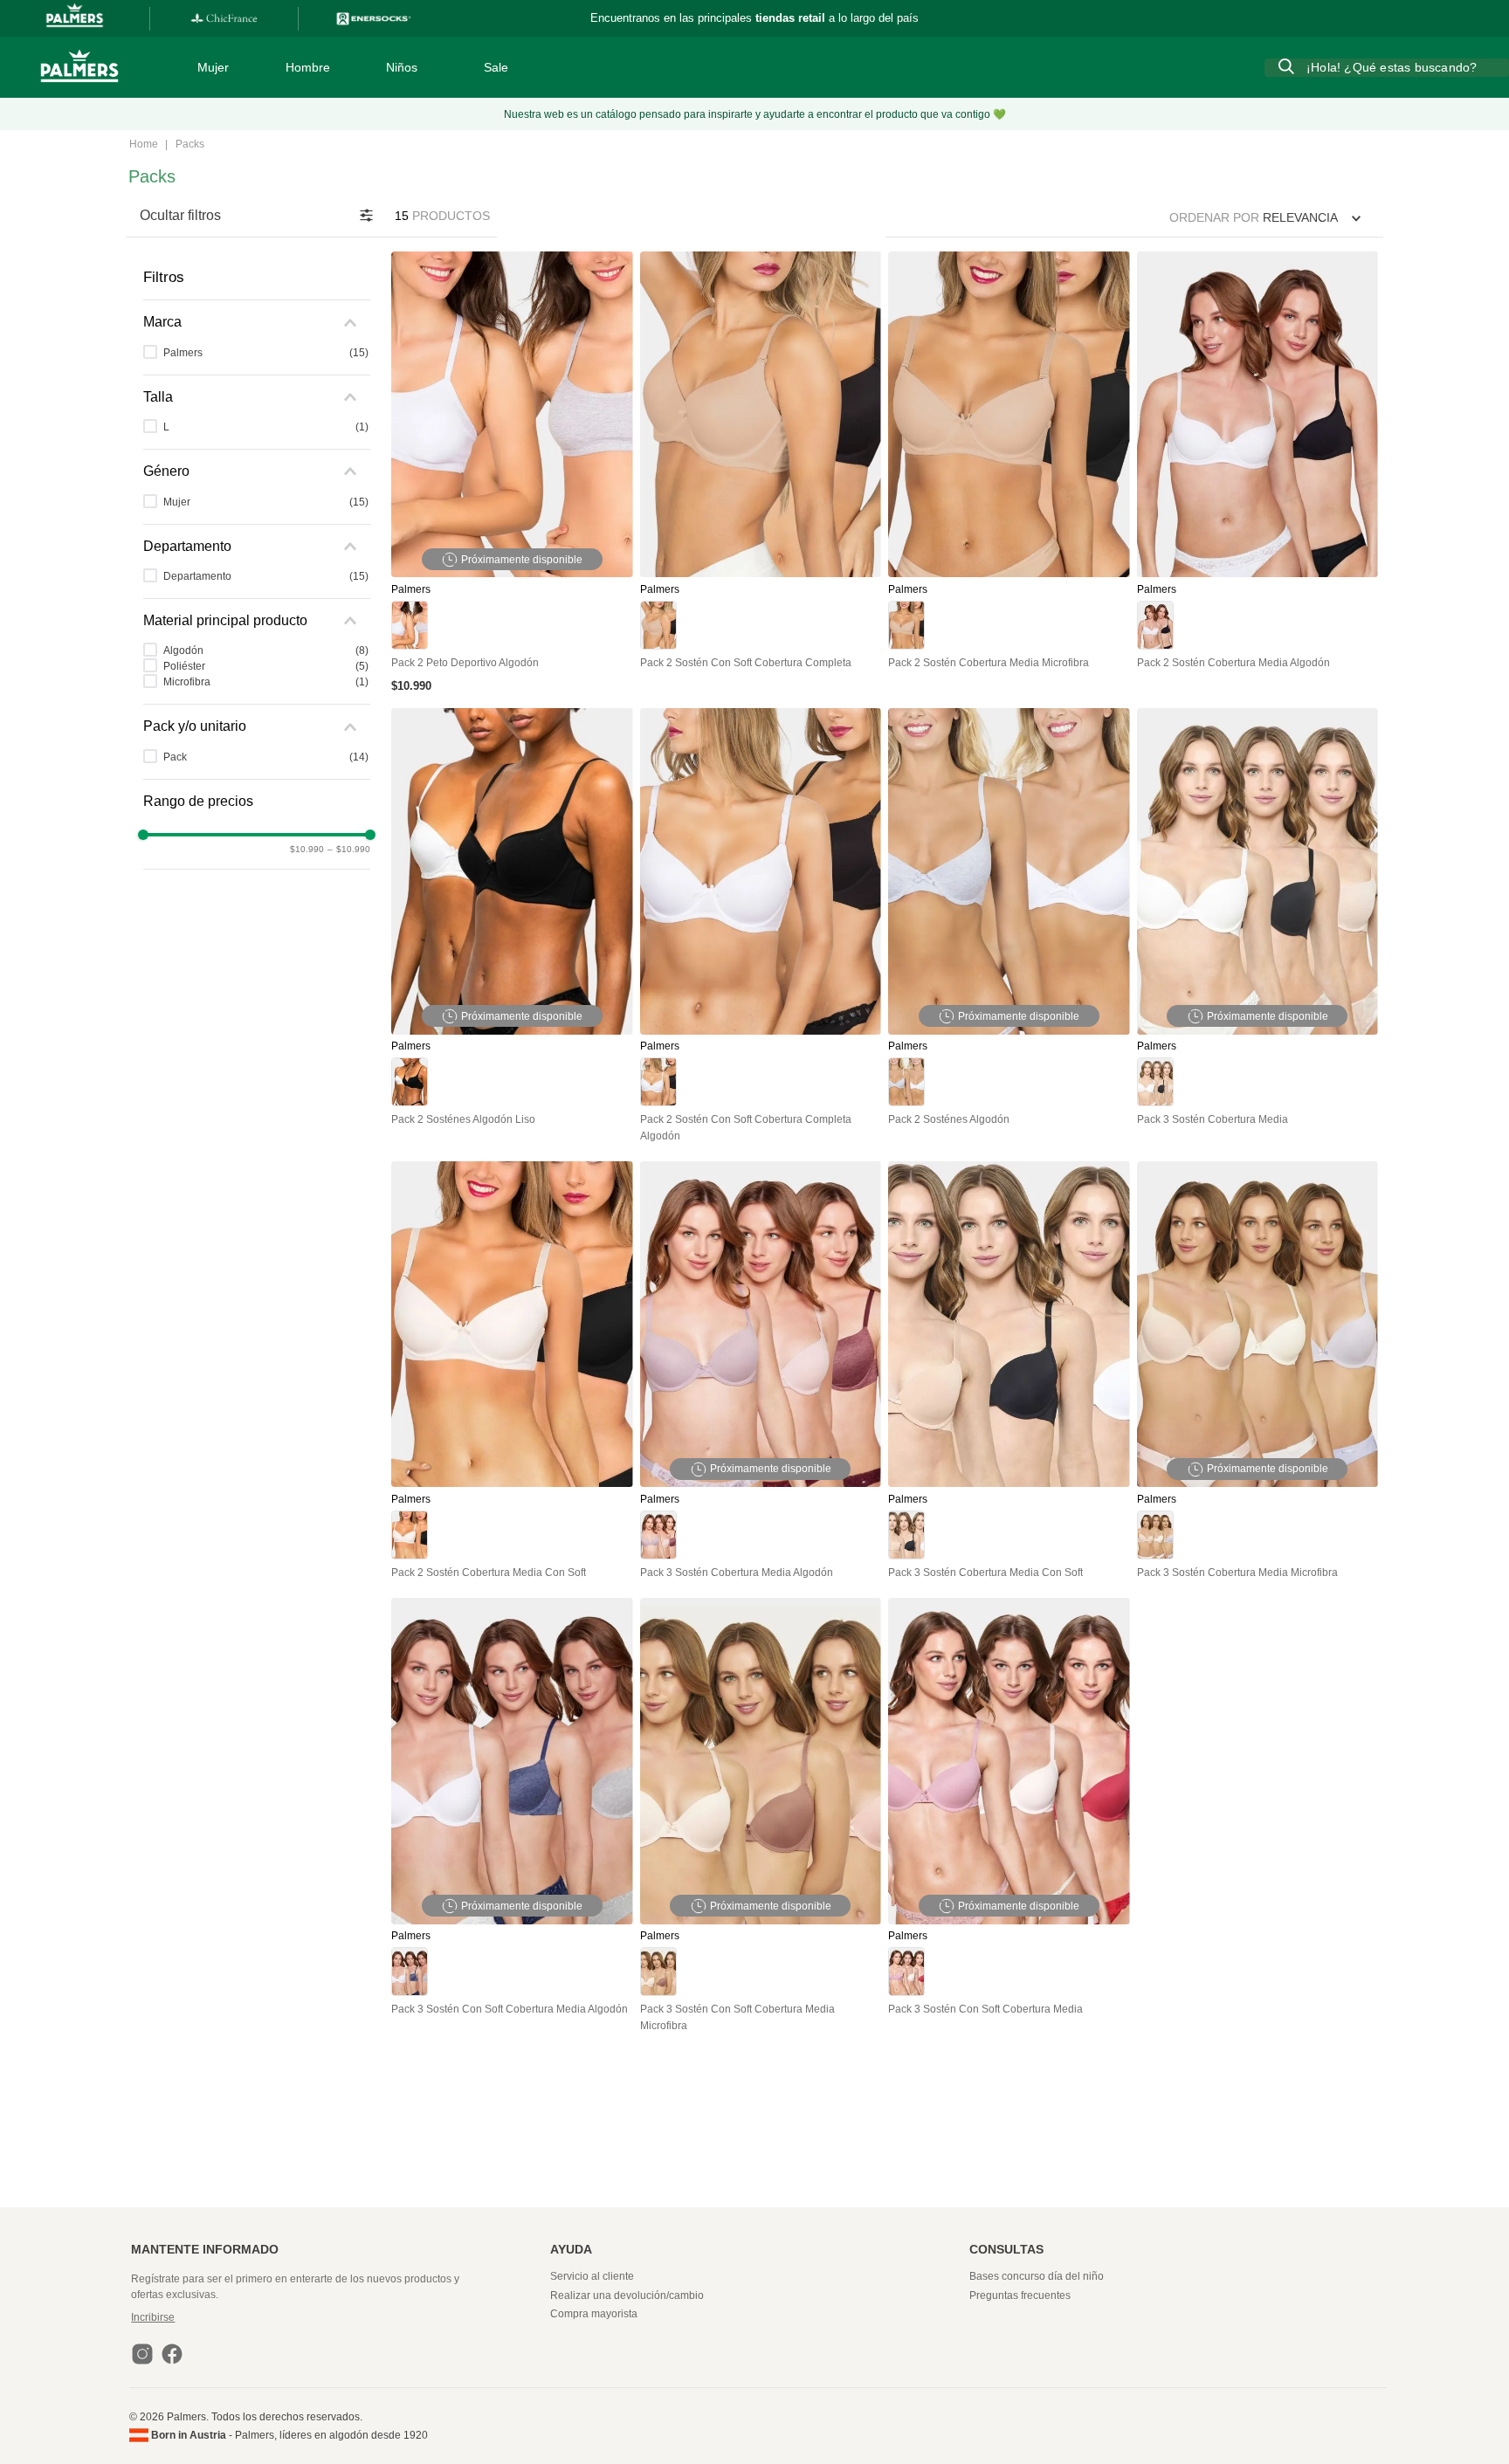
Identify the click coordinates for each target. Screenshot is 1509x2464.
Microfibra (266, 682)
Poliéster (266, 666)
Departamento (266, 576)
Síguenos (597, 18)
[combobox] (1387, 67)
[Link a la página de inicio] (144, 145)
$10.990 (307, 849)
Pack (266, 757)
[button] (257, 322)
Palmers (266, 353)
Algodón (266, 650)
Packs (190, 144)
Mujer (266, 502)
